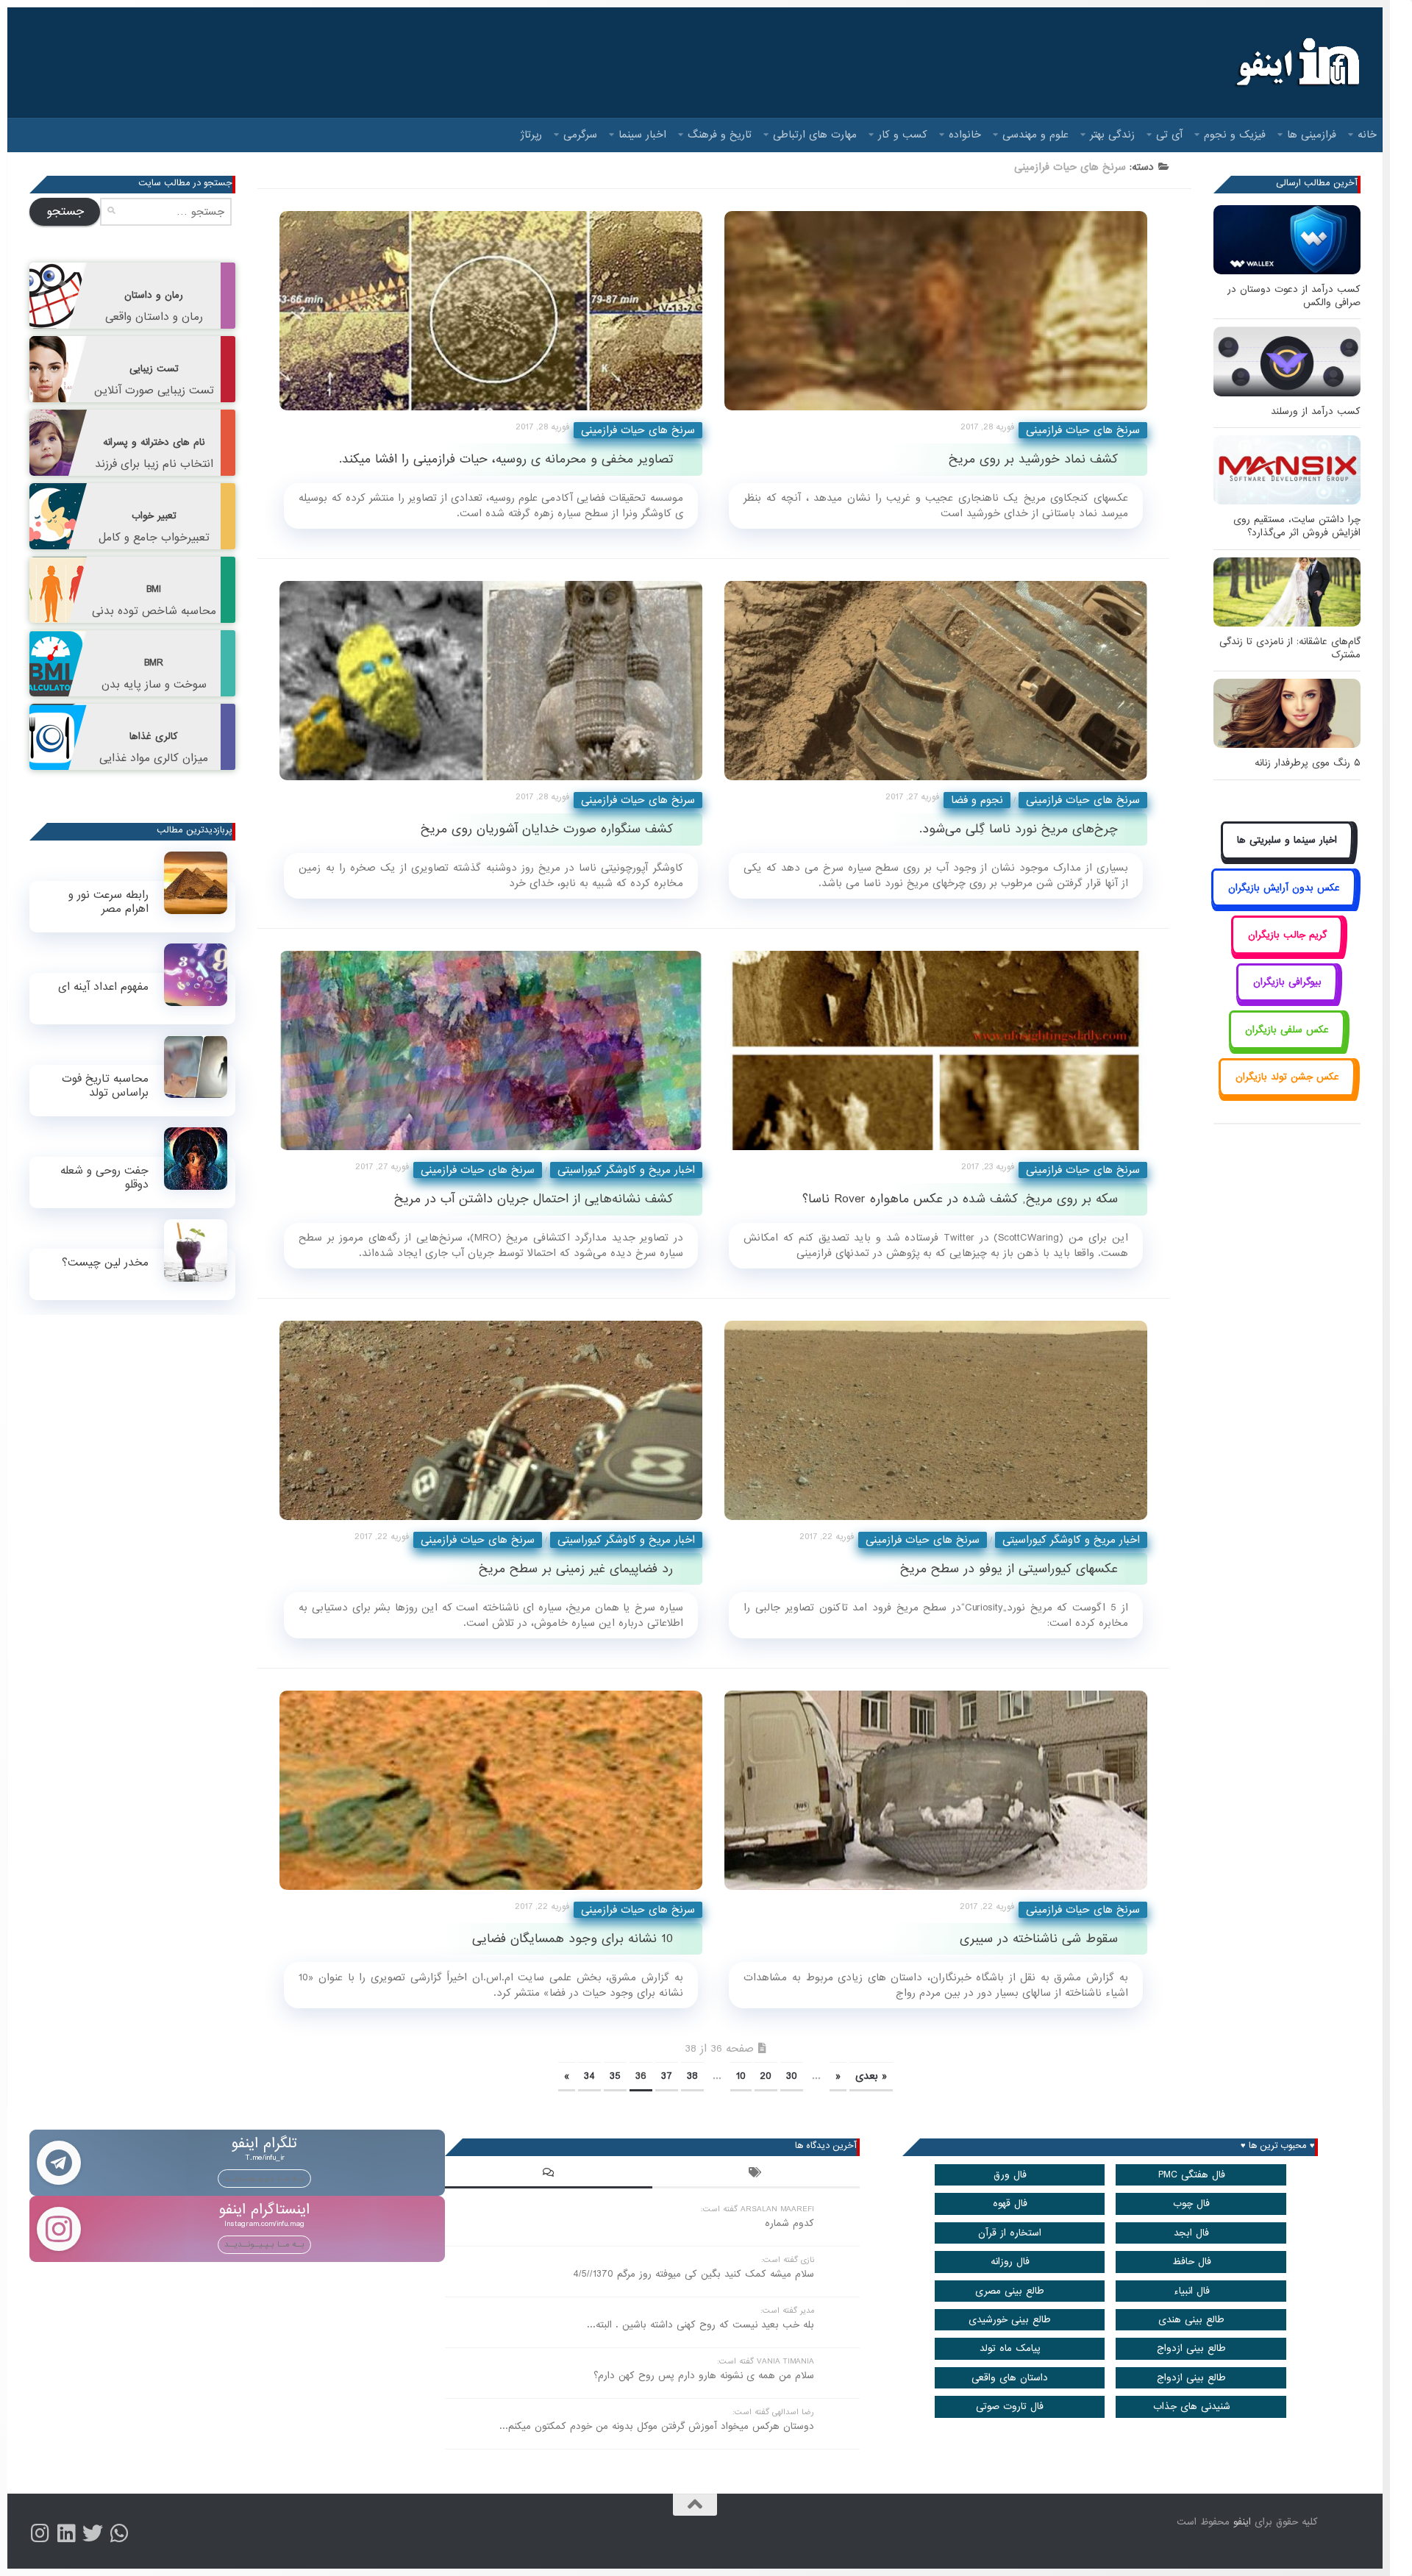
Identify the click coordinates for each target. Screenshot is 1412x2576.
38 (692, 2076)
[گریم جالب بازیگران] (1287, 951)
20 (766, 2076)
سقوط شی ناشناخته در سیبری (1039, 1939)
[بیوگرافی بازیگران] (1287, 999)
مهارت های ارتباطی (815, 135)
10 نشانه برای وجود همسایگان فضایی (573, 1939)
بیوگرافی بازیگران (1287, 982)
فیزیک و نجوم (1235, 135)
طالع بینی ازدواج (1191, 2348)
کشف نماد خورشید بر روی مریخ (1033, 459)
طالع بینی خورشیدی (1010, 2320)
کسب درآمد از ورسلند (1316, 411)
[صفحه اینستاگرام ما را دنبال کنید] (40, 2533)
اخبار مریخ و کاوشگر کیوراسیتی (626, 1170)
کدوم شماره (789, 2223)
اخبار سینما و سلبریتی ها (1287, 840)
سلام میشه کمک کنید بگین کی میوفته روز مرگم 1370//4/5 (693, 2274)
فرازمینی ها (1312, 135)
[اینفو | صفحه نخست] (1296, 63)
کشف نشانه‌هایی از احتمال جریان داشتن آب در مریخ (534, 1199)
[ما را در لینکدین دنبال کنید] (66, 2533)
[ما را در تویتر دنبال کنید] (93, 2533)
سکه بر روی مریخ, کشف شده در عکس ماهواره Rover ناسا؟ (960, 1199)
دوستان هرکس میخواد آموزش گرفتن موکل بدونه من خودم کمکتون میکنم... (657, 2426)
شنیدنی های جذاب (1192, 2406)
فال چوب (1191, 2204)
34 (589, 2076)
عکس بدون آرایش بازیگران (1284, 888)
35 (615, 2076)
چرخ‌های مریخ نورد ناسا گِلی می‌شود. (1019, 829)
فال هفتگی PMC (1192, 2175)
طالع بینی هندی (1191, 2320)
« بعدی (871, 2076)
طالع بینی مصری (1010, 2291)
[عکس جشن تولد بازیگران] (1287, 1094)
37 (667, 2076)
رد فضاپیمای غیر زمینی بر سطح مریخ (576, 1569)
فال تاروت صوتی (1010, 2406)
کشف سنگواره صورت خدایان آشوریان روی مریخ (547, 829)
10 (741, 2076)
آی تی (1169, 135)
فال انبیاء (1192, 2291)
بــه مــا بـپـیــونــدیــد (264, 2178)
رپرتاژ (531, 135)
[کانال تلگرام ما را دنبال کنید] (119, 2533)
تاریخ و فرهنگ (720, 135)
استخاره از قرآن (1010, 2233)
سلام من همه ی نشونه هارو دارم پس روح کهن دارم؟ (704, 2376)
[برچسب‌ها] (756, 2174)
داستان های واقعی (1010, 2378)
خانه (1367, 135)
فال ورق (1010, 2175)
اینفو (1242, 2522)
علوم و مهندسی (1035, 135)
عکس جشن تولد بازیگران (1287, 1077)
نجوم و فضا (977, 800)
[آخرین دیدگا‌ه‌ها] (549, 2174)
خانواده (965, 135)
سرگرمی (580, 135)
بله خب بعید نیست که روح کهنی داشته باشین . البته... (700, 2325)
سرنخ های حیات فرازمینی (638, 430)
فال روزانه (1010, 2262)
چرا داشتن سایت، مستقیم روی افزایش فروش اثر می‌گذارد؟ (1297, 526)
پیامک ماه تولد (1010, 2348)
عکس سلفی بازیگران (1287, 1030)
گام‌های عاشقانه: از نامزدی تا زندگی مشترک (1290, 648)
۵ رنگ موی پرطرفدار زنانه (1308, 763)
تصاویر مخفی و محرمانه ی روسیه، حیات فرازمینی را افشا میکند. (506, 459)
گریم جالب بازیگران (1287, 935)
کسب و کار (903, 135)
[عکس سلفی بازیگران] (1287, 1046)
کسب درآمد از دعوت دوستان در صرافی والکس (1294, 296)
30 (792, 2076)
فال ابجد (1191, 2233)
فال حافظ (1192, 2262)
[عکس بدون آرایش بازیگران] (1284, 904)
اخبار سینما (642, 135)
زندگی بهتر (1112, 135)
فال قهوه (1010, 2204)
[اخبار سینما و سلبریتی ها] (1287, 857)
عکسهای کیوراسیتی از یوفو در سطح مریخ (1009, 1569)
